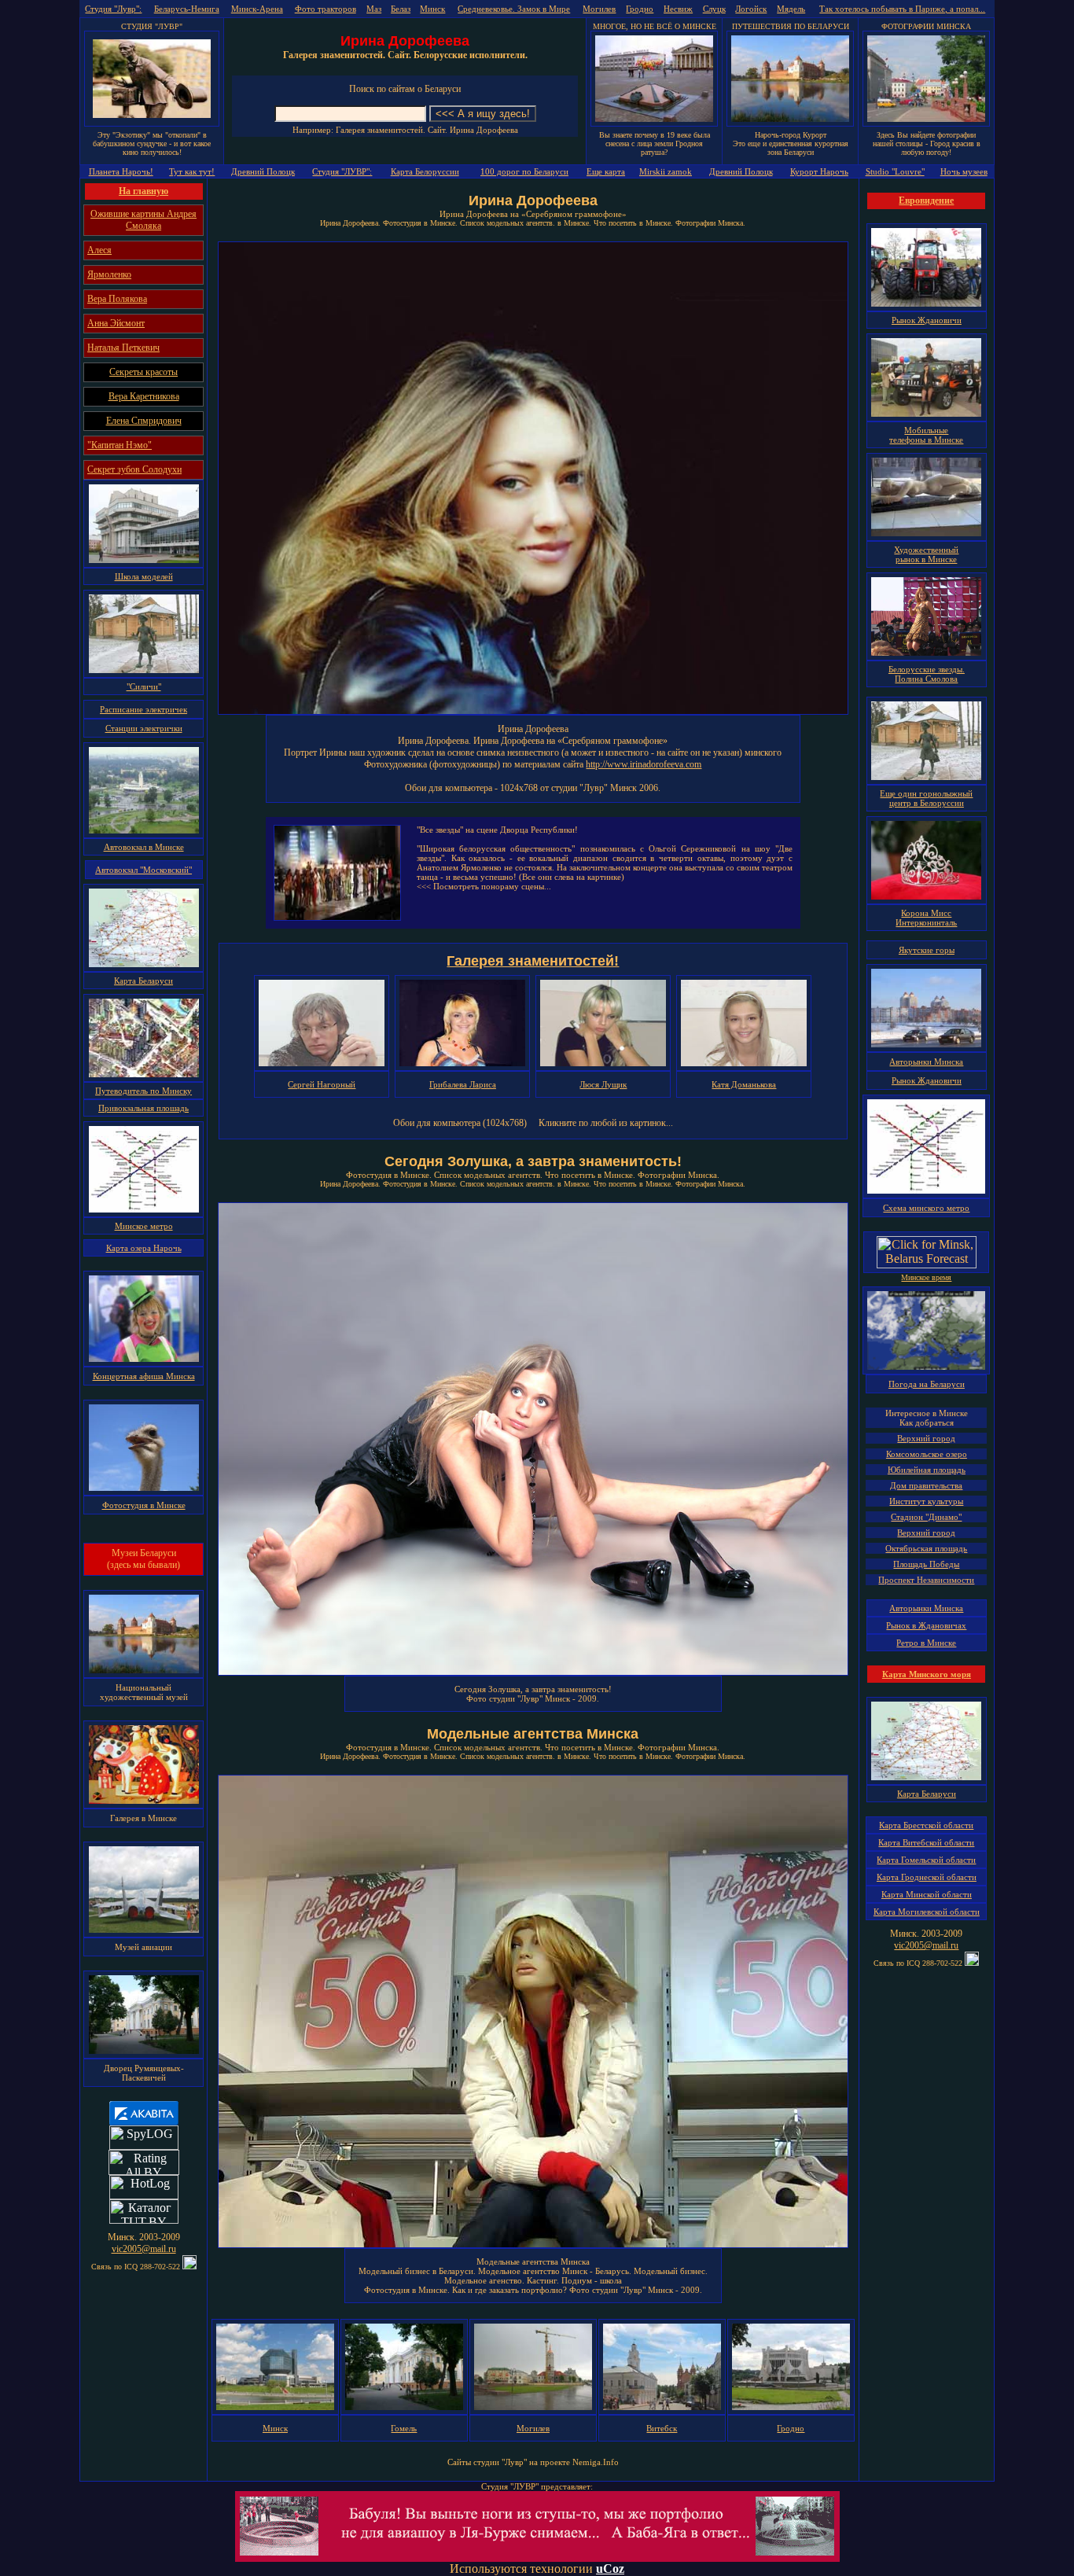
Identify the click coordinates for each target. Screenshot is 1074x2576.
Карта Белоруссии (425, 171)
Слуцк (714, 9)
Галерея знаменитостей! (533, 961)
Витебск (662, 2428)
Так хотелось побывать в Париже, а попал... (902, 9)
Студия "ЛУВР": (342, 171)
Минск (432, 9)
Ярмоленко (109, 274)
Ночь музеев (964, 171)
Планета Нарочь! (121, 171)
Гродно (640, 9)
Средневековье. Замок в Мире (514, 9)
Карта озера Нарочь (144, 1248)
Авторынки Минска (926, 1062)
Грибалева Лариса (463, 1084)
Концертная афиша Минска (144, 1376)
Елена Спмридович (144, 421)
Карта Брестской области (926, 1825)
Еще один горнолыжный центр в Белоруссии (926, 798)
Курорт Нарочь (819, 171)
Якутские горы (927, 950)
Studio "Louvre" (895, 171)
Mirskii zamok (666, 171)
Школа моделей (144, 576)
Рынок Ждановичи (927, 320)
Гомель (404, 2428)
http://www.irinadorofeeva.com (644, 764)
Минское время (926, 1277)
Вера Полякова (117, 299)
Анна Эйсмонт (116, 323)
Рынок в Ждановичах (926, 1625)
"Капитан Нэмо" (120, 445)
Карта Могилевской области (927, 1912)
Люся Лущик (603, 1084)
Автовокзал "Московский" (143, 870)
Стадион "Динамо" (926, 1517)
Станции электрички (144, 728)
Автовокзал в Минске (144, 847)
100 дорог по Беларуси (524, 171)
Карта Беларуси (143, 981)
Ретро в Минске (926, 1643)
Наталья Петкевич (123, 348)
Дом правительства (926, 1485)
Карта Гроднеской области (927, 1877)
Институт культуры (926, 1501)
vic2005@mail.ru (144, 2249)
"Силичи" (144, 686)
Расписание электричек (143, 709)
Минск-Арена (257, 9)
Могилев (599, 9)
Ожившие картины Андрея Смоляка (143, 220)
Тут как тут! (192, 171)
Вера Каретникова (144, 396)
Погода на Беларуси (927, 1384)
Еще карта (606, 171)
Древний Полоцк (263, 171)
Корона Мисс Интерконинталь (926, 918)
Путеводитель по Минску (143, 1091)
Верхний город (926, 1438)
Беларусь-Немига (187, 9)
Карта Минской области (927, 1894)
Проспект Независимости (926, 1580)
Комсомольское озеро (927, 1454)
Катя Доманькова (744, 1084)
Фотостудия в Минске (144, 1505)
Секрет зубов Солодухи (134, 469)
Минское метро (144, 1226)
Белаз (401, 9)
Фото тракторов (326, 9)
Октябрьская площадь (926, 1548)
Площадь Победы (926, 1564)
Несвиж (678, 9)
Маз (374, 9)
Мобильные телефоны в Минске (926, 435)
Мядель (791, 9)
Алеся (99, 250)
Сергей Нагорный (322, 1084)
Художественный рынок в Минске (926, 554)
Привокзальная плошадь (143, 1108)
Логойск (751, 9)
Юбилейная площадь (927, 1470)
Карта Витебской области (926, 1842)
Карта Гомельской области (926, 1860)
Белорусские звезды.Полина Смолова (927, 674)
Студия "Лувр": (113, 9)
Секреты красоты (143, 372)
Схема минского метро (926, 1208)
